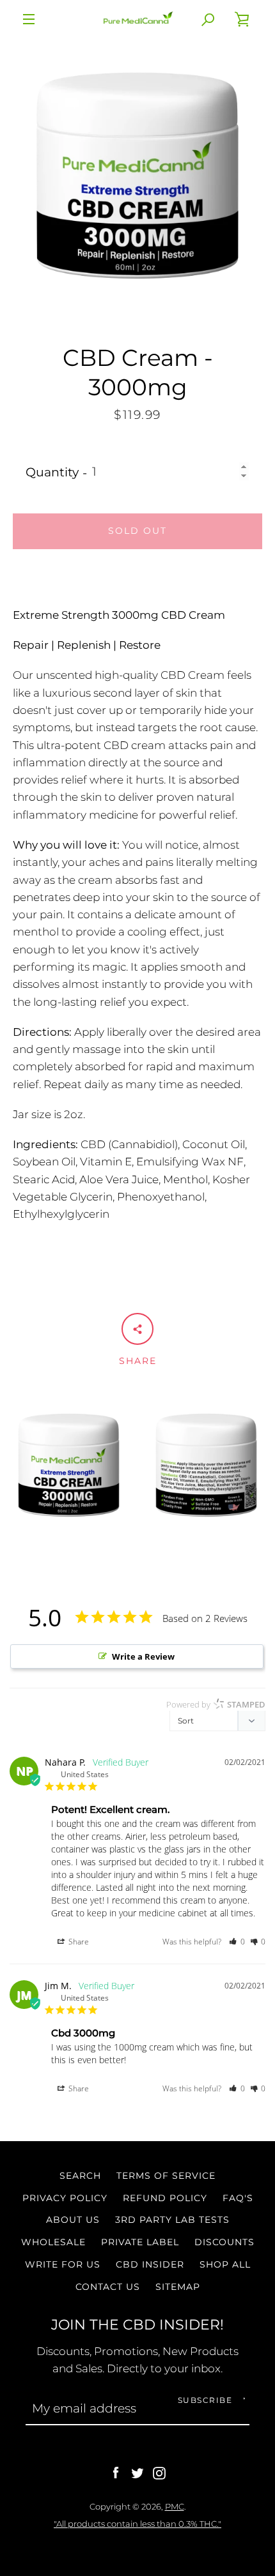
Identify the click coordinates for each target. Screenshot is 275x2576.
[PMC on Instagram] (159, 2472)
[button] (237, 1942)
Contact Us (108, 2287)
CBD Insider (150, 2264)
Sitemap (178, 2287)
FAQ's (238, 2198)
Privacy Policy (65, 2198)
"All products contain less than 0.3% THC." (137, 2524)
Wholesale (53, 2242)
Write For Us (63, 2264)
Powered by (216, 1704)
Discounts (224, 2242)
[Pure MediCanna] (137, 19)
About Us (73, 2220)
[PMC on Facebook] (116, 2472)
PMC (175, 2506)
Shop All (225, 2264)
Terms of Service (166, 2176)
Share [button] (78, 1942)
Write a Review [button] (143, 1656)
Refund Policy (165, 2198)
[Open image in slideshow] (137, 176)
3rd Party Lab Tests (172, 2220)
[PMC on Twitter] (137, 2472)
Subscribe (205, 2400)
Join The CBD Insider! (137, 2324)
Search (80, 2176)
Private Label (140, 2242)
